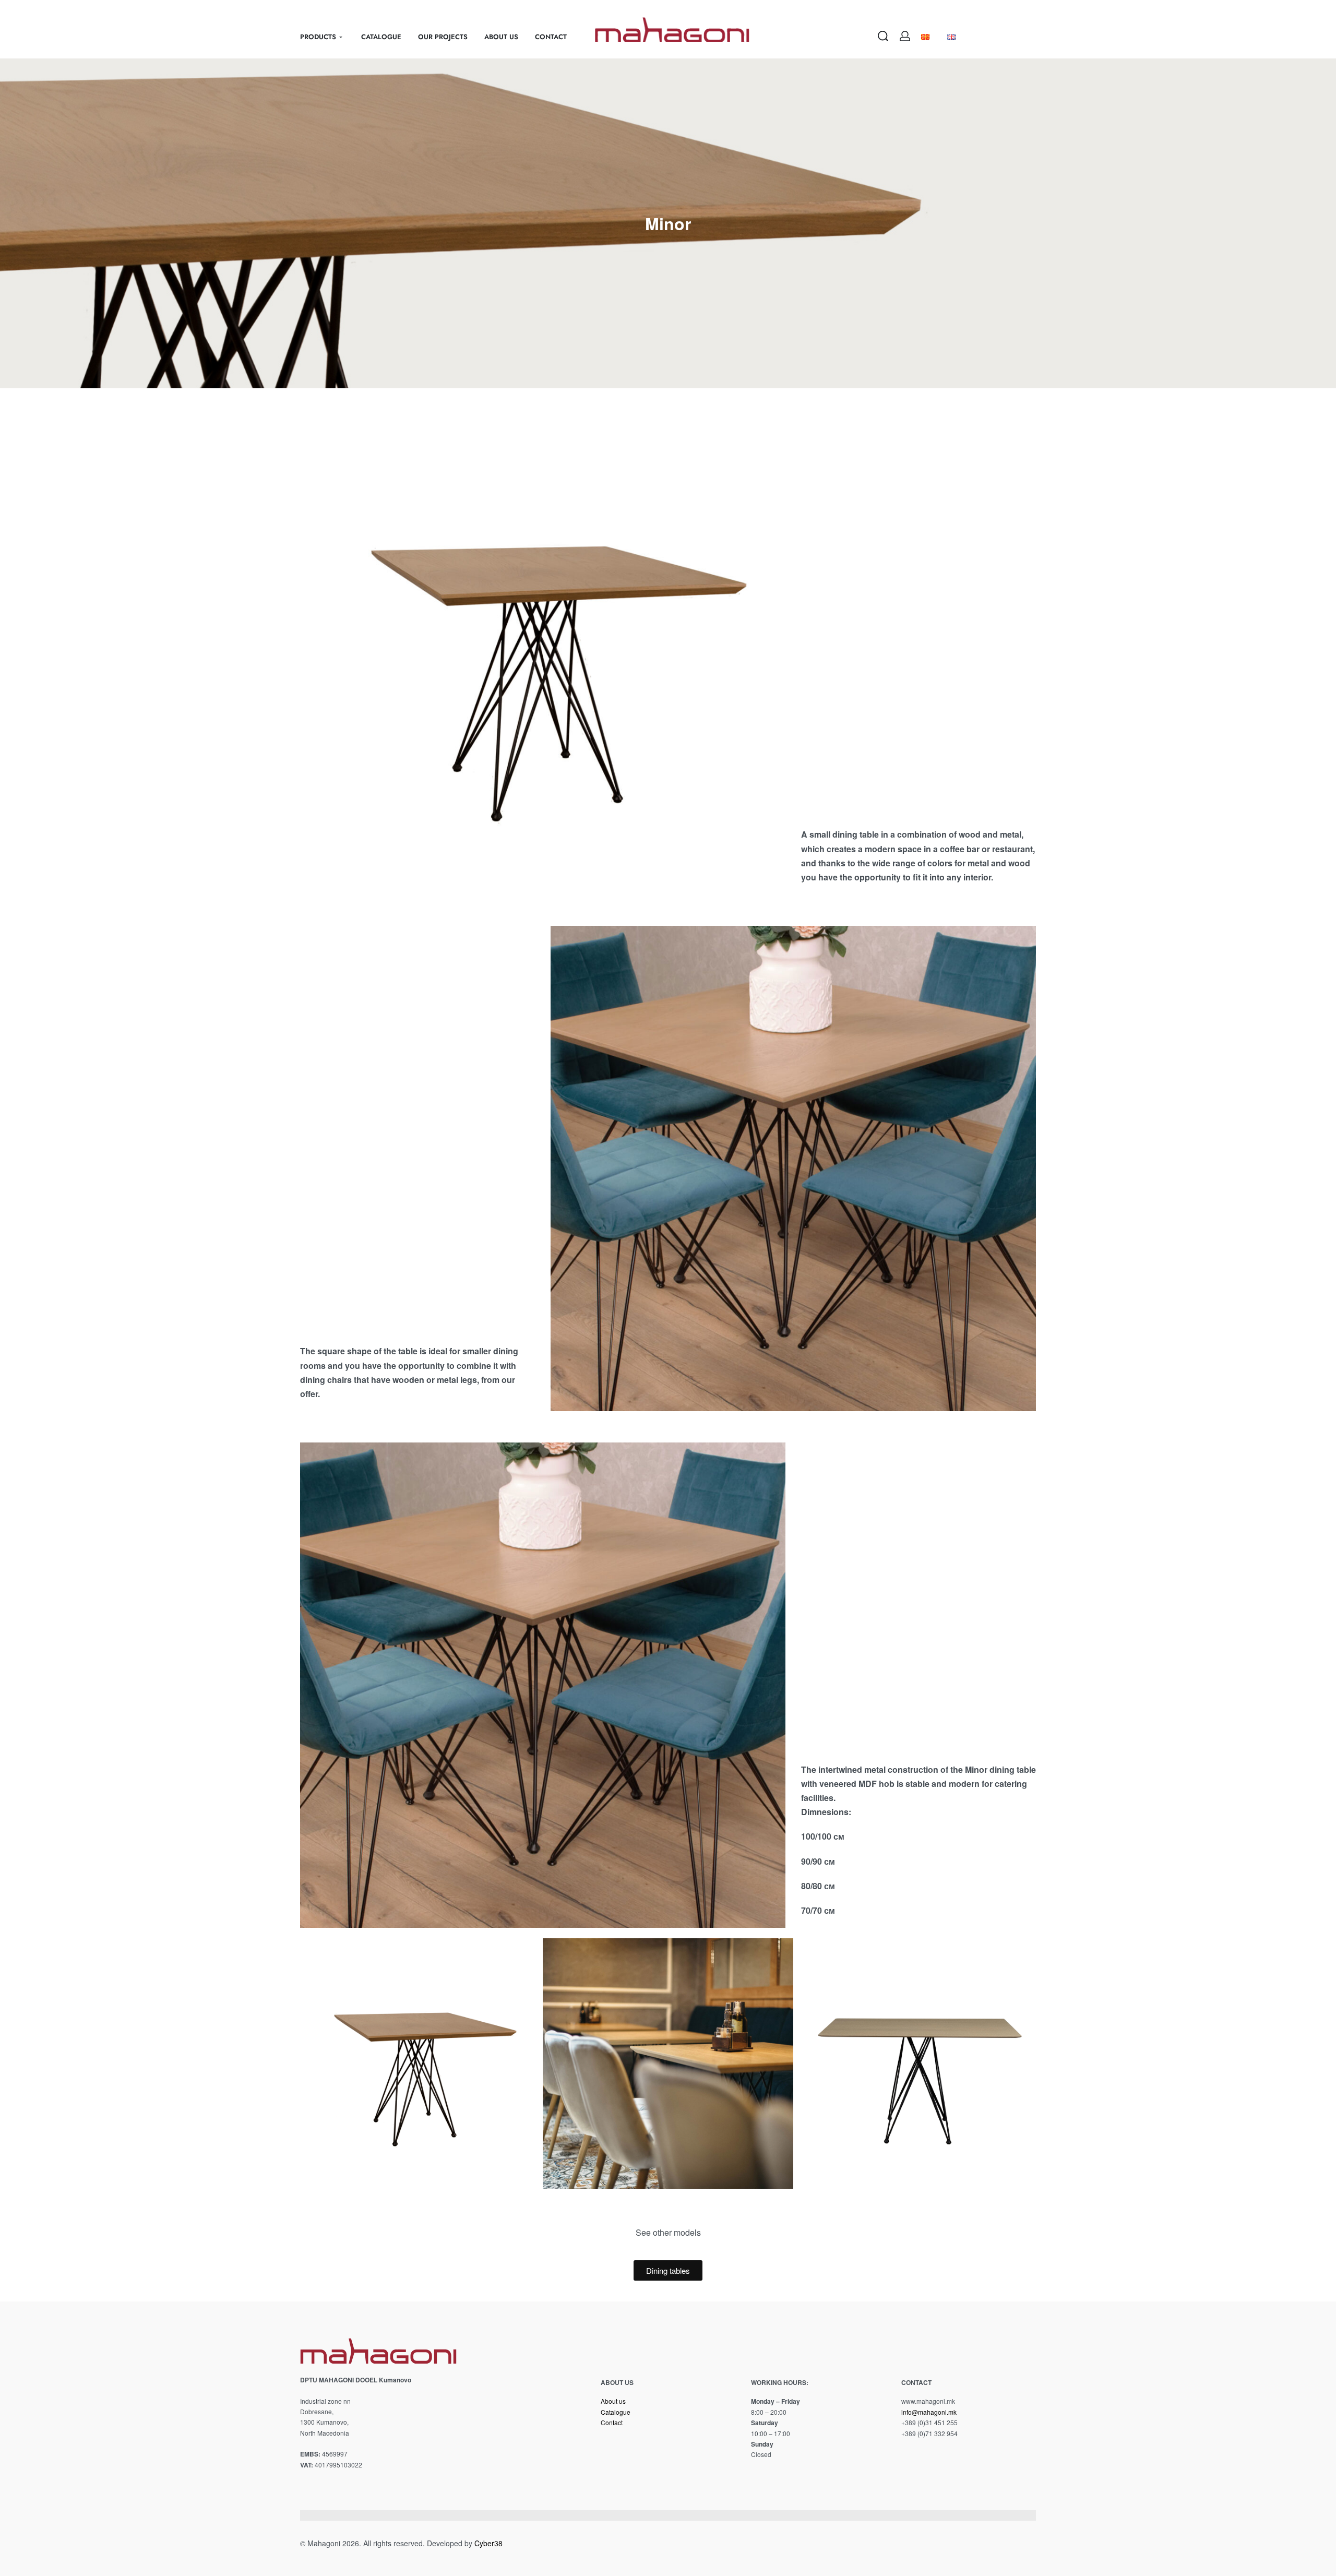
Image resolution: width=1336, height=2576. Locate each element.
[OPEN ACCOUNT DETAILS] (905, 36)
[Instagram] (925, 2453)
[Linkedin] (944, 2453)
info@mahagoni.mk (929, 2412)
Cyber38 (488, 2543)
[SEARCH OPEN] (883, 36)
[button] (302, 2064)
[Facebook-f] (905, 2453)
